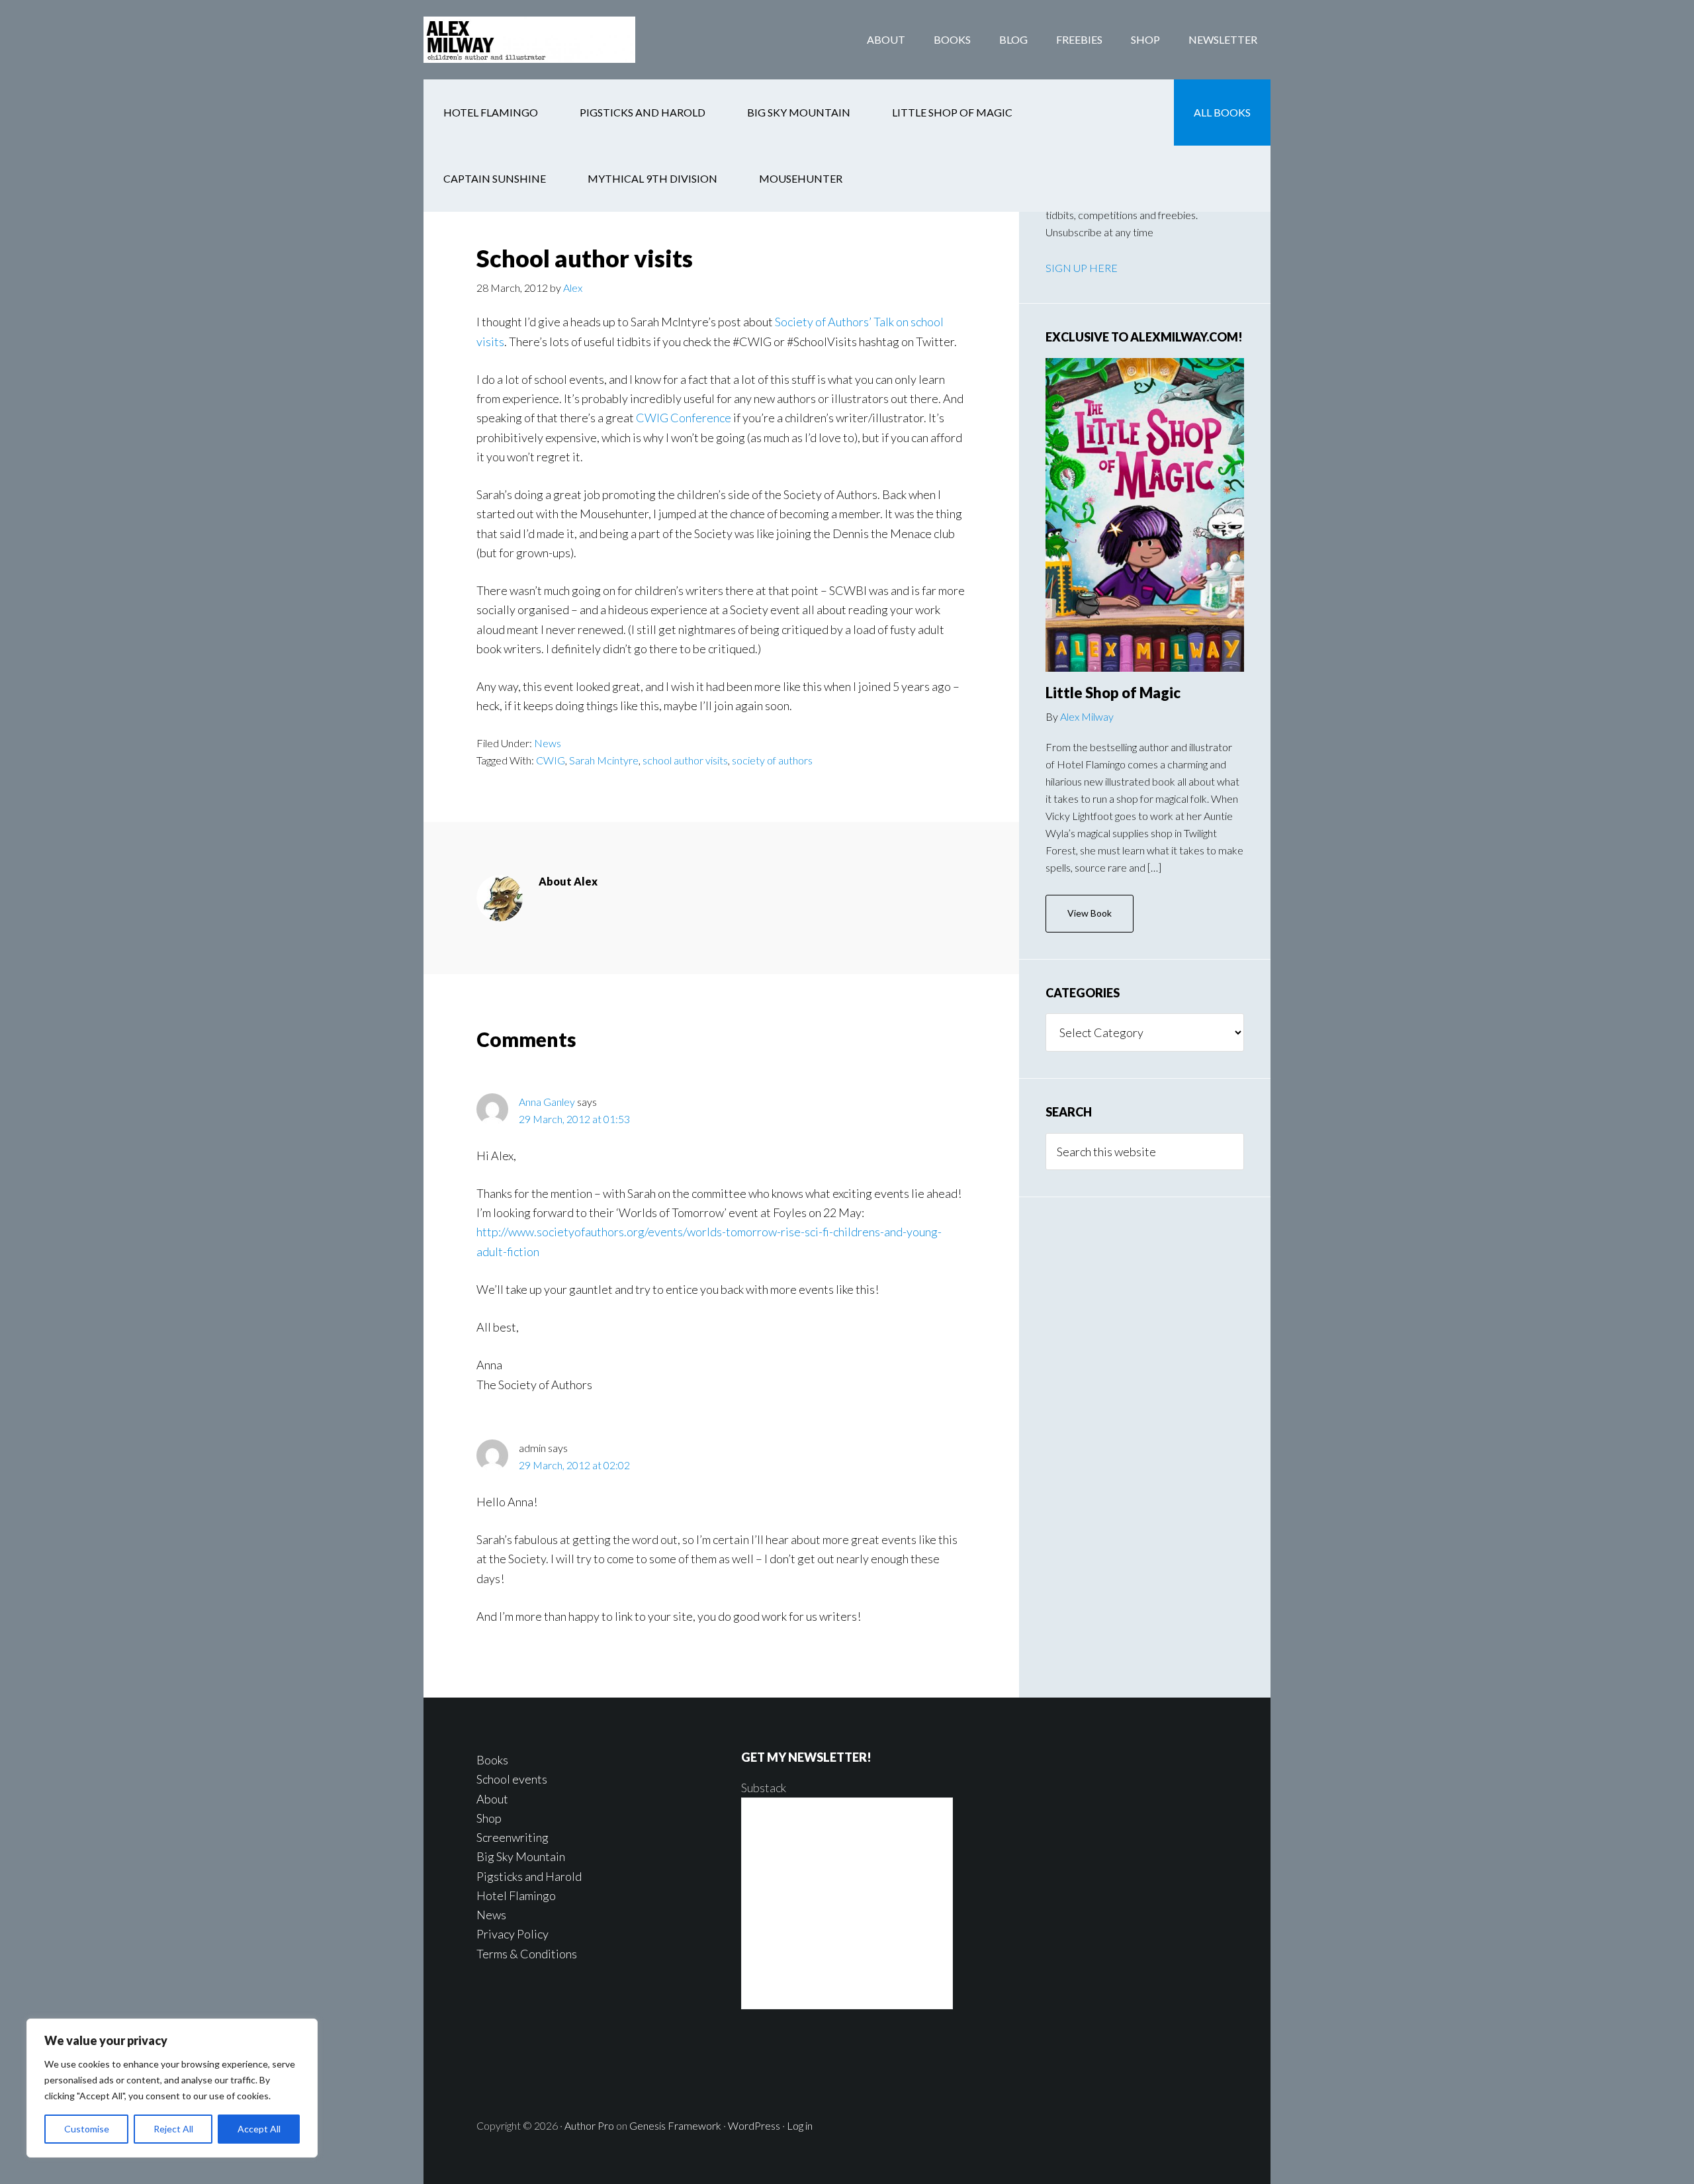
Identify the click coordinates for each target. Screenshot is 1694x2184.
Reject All (173, 2129)
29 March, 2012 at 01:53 (574, 1119)
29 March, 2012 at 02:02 (574, 1465)
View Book (1090, 913)
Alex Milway (1087, 716)
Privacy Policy (513, 1934)
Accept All (259, 2129)
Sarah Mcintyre (604, 760)
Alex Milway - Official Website (529, 40)
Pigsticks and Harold (529, 1876)
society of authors (772, 760)
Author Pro (589, 2125)
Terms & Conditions (527, 1954)
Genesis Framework (675, 2125)
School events (512, 1779)
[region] (172, 2088)
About (492, 1799)
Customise (87, 2129)
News (548, 743)
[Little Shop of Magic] (1145, 515)
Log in (800, 2125)
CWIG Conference (684, 418)
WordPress (754, 2125)
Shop (489, 1818)
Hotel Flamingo (516, 1895)
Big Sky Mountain (521, 1856)
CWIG (551, 760)
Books (492, 1760)
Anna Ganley (547, 1102)
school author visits (685, 760)
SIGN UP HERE (1082, 268)
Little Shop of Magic (1113, 693)
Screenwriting (513, 1837)
